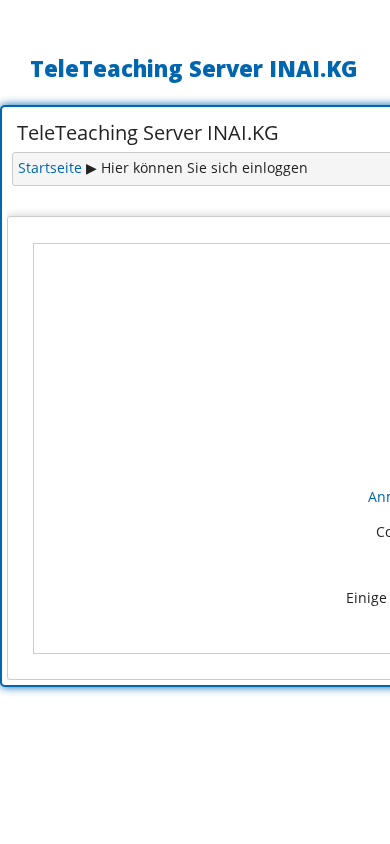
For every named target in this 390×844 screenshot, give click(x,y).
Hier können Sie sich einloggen (204, 167)
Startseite (50, 167)
